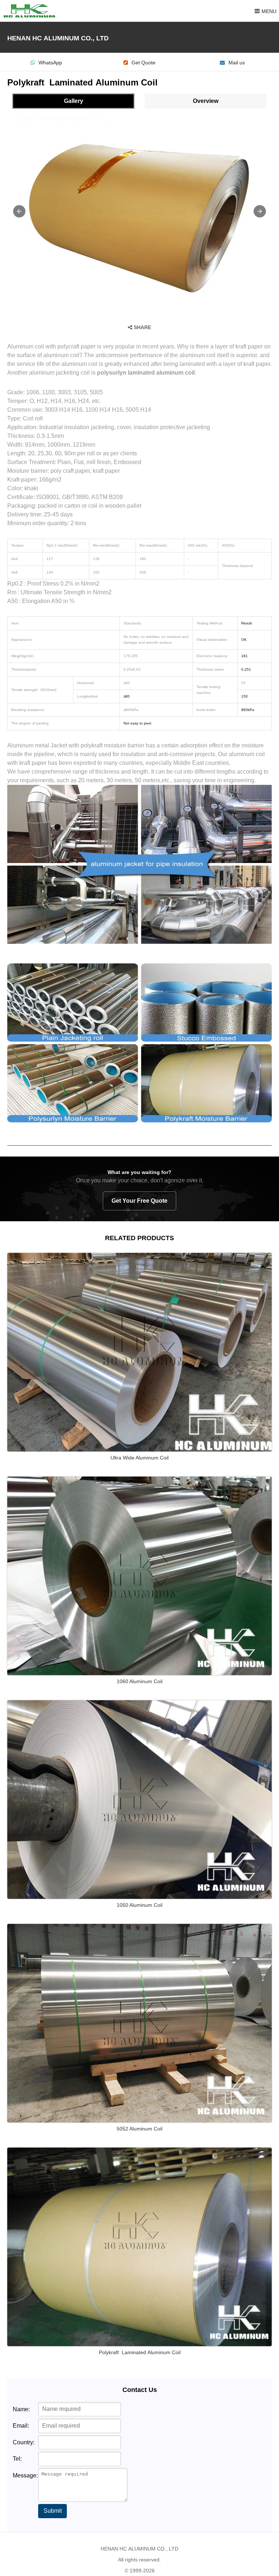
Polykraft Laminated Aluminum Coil (140, 2352)
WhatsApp (50, 63)
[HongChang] (31, 11)
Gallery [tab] (74, 101)
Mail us (237, 63)
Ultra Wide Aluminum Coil (139, 1458)
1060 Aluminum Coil (139, 1681)
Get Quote (143, 63)
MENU (269, 11)
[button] (19, 211)
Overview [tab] (206, 101)
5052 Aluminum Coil (139, 2129)
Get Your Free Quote (139, 1201)
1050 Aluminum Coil (139, 1905)
